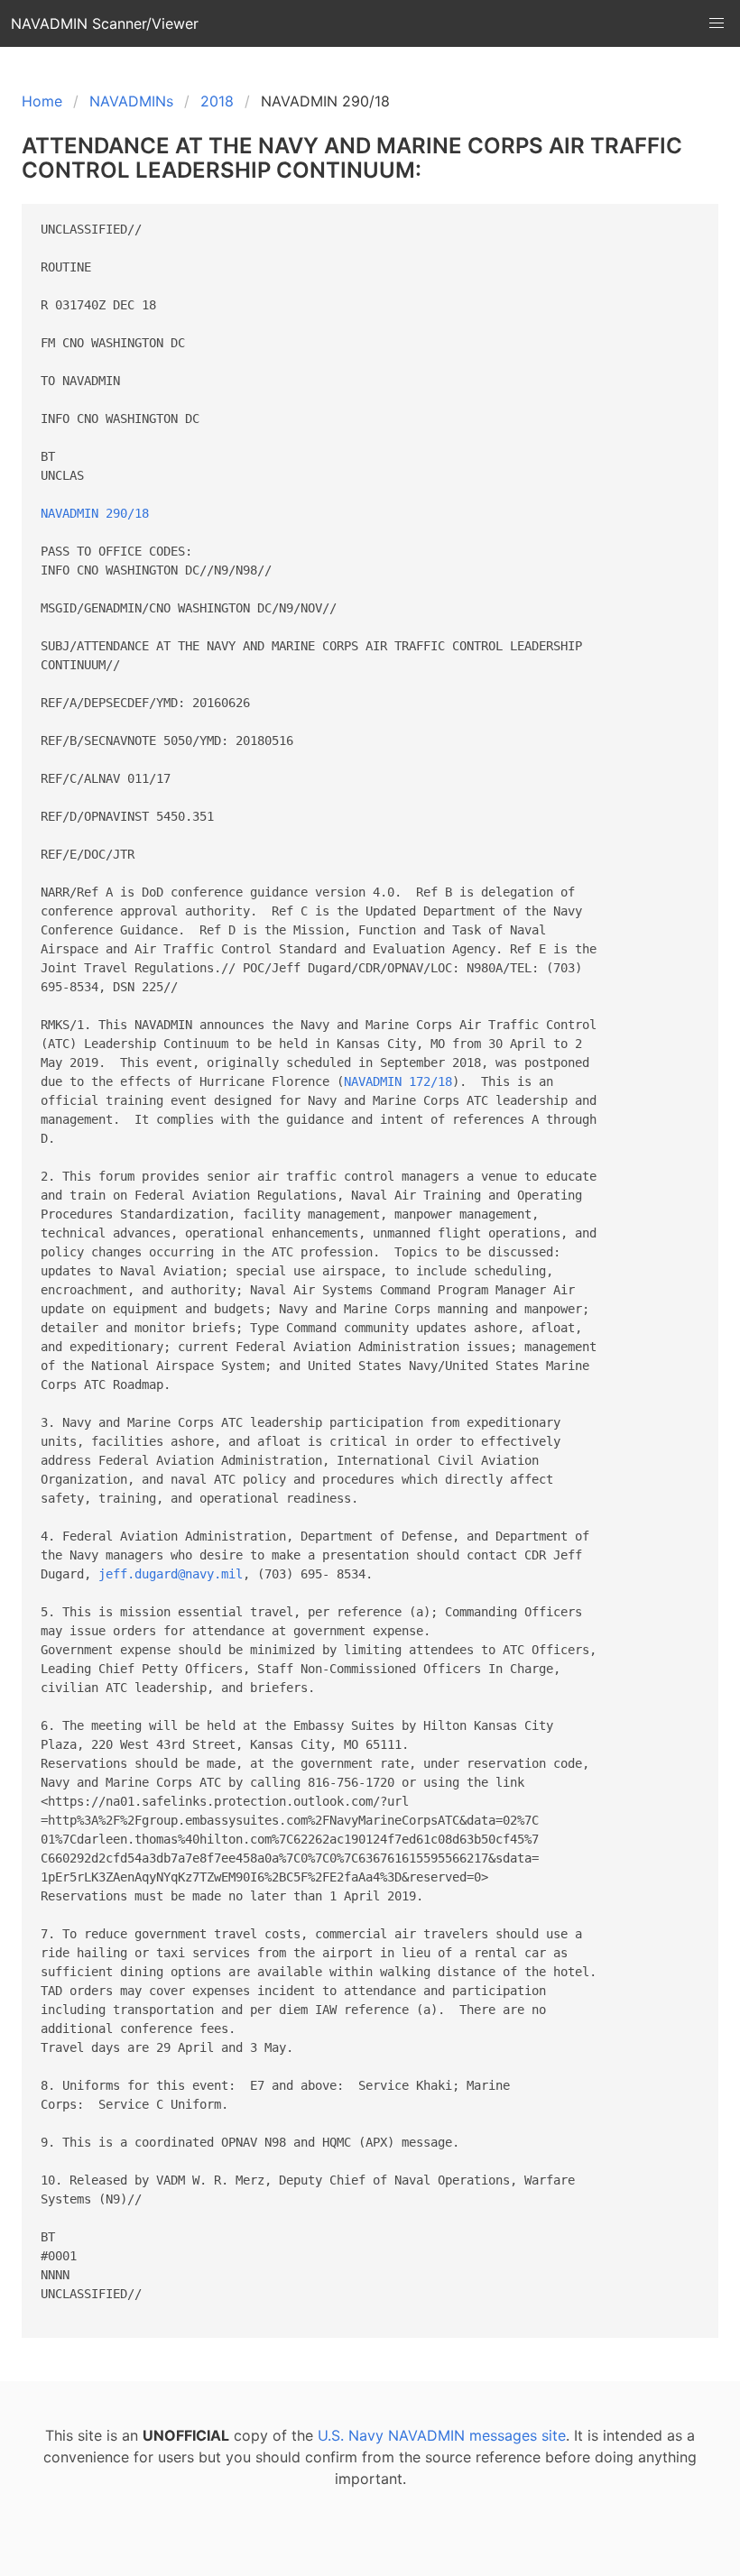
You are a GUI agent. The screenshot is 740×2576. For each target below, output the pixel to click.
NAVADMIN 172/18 (398, 1081)
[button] (717, 23)
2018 (217, 101)
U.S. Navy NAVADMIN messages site (442, 2435)
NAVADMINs (131, 101)
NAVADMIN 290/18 (95, 513)
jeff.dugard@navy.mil (171, 1574)
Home (42, 101)
